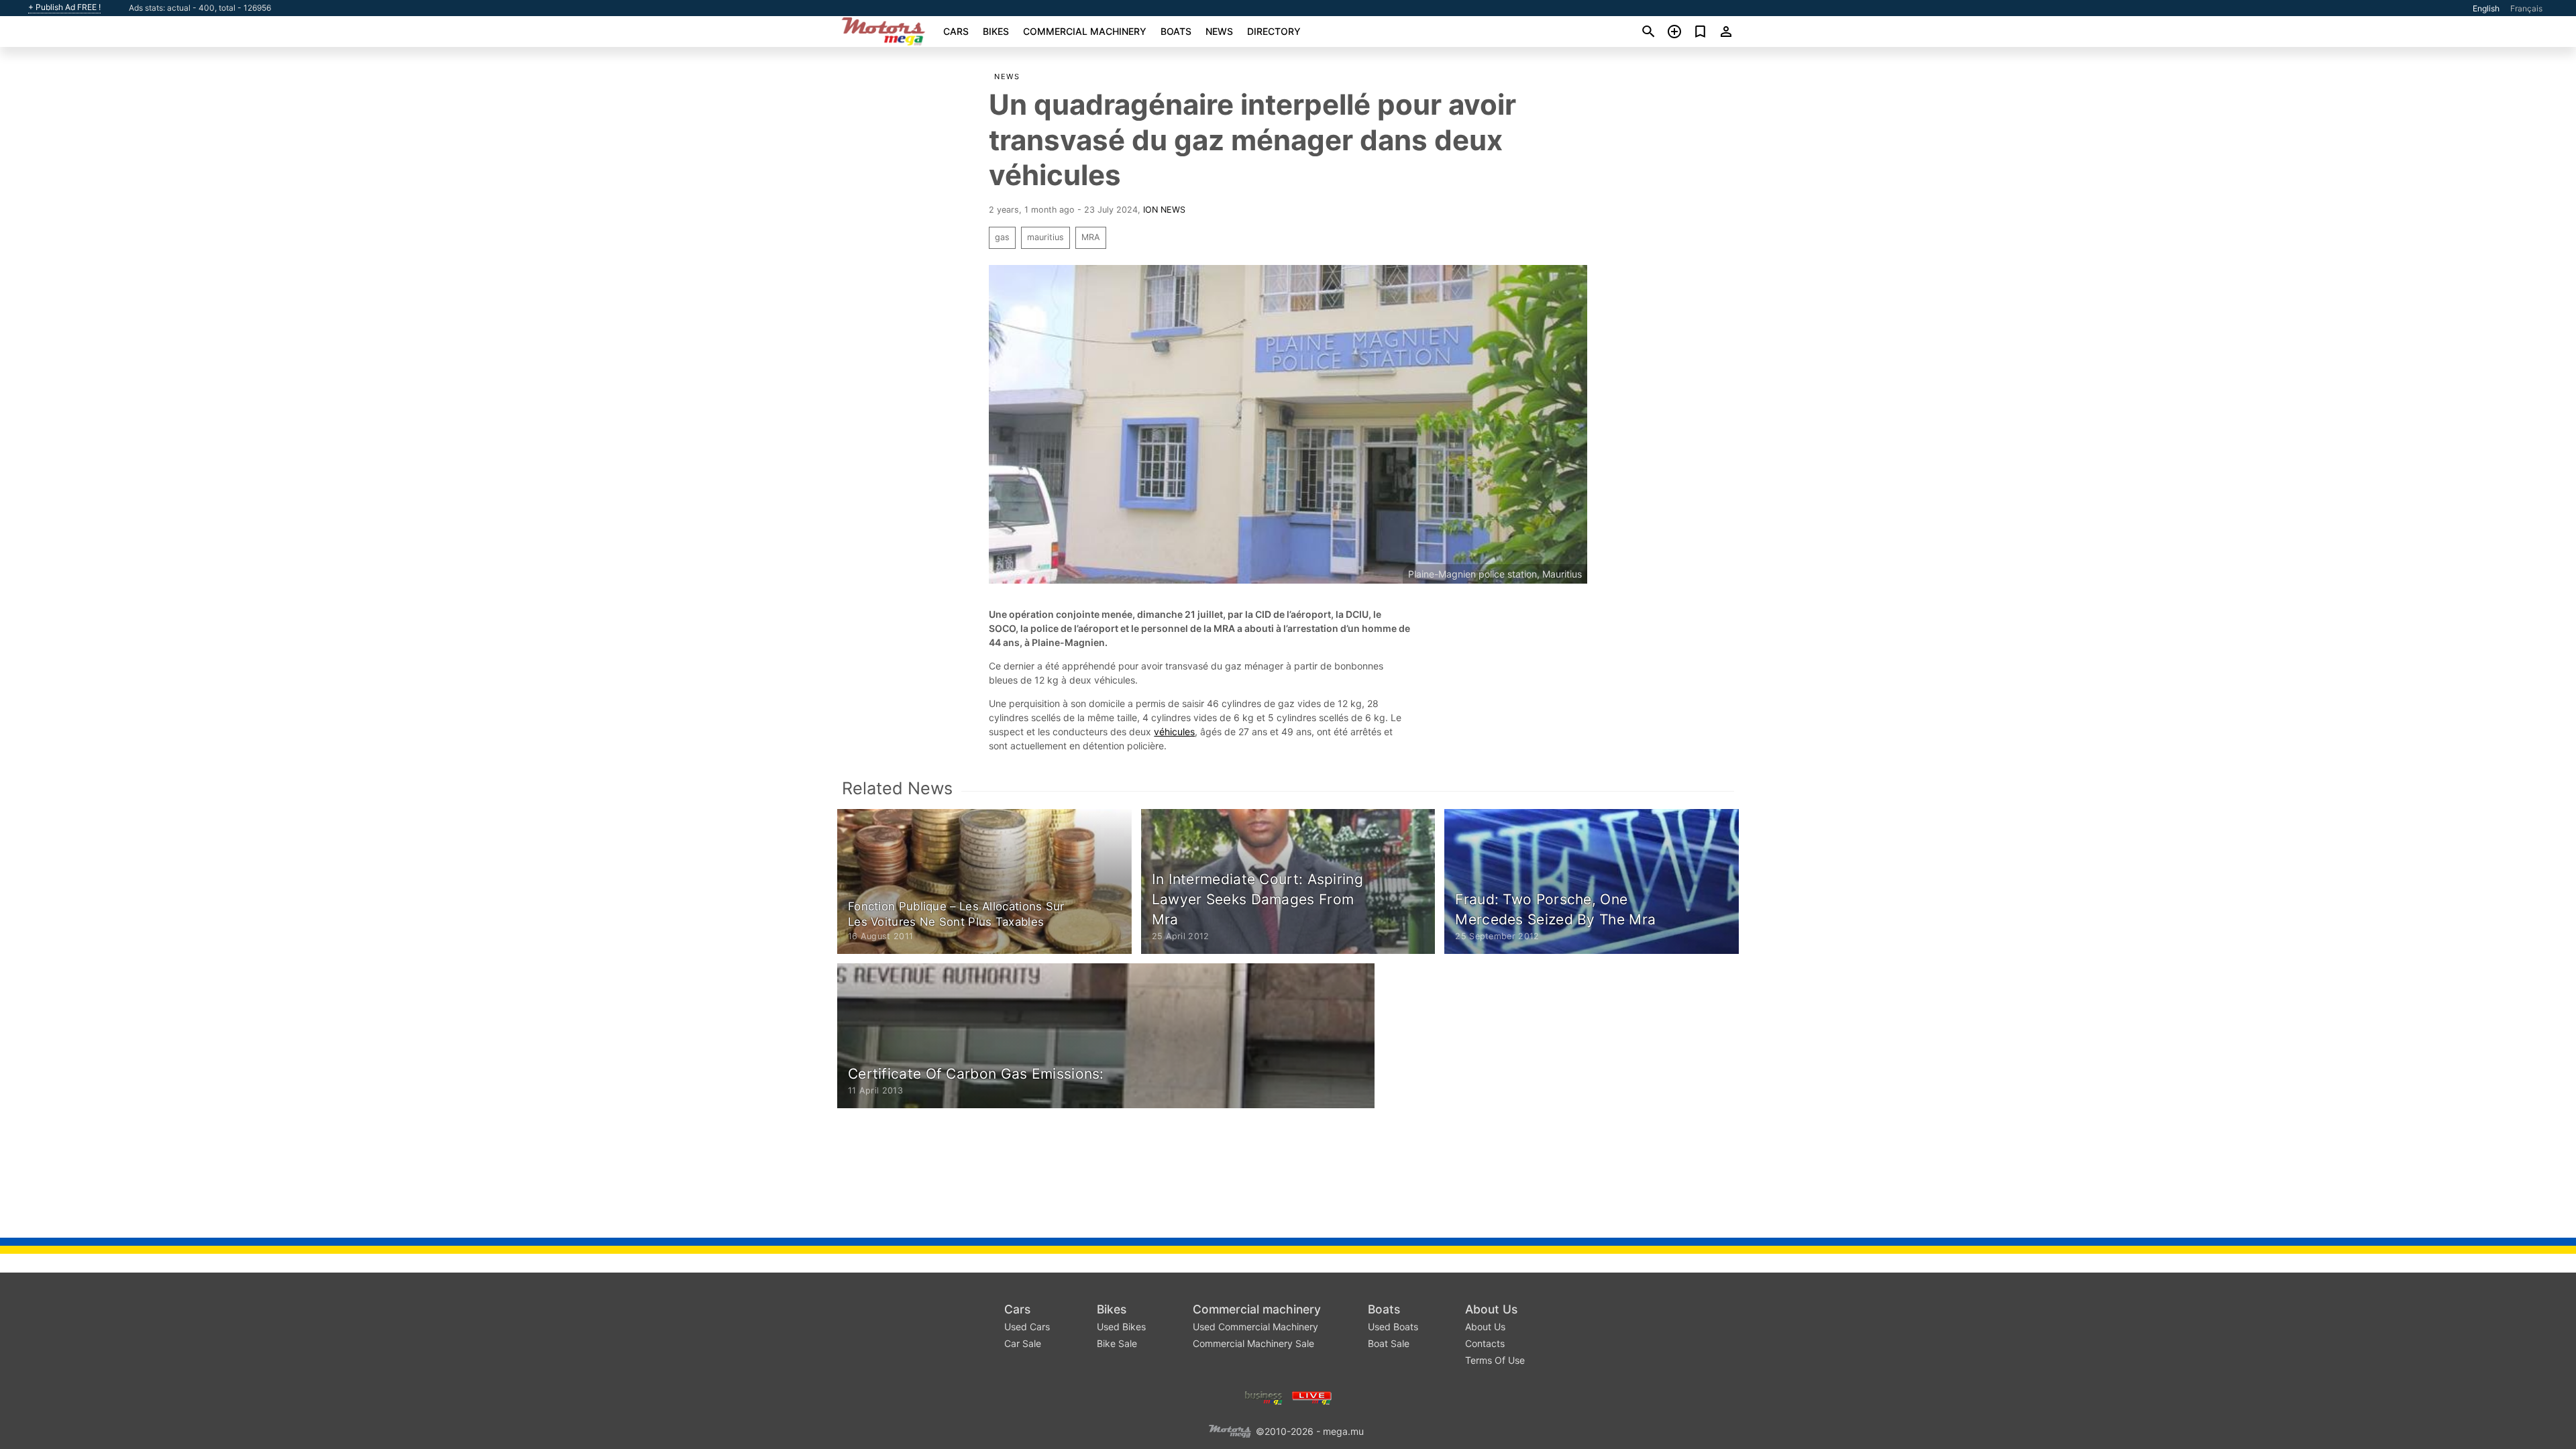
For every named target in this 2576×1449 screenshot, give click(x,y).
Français (2526, 8)
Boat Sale (1389, 1343)
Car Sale (1023, 1343)
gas (1002, 237)
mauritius (1045, 237)
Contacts (1485, 1343)
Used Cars (1027, 1327)
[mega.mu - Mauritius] (1230, 1430)
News (1219, 31)
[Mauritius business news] (1264, 1396)
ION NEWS (1164, 210)
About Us (1491, 1309)
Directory (1274, 31)
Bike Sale (1117, 1343)
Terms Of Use (1495, 1360)
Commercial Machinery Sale (1253, 1343)
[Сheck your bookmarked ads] (1700, 32)
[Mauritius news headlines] (1312, 1396)
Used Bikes (1121, 1327)
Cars (956, 31)
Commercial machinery (1085, 31)
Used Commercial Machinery (1255, 1327)
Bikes (996, 31)
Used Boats (1393, 1327)
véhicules (1174, 732)
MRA (1091, 237)
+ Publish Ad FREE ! (64, 7)
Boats (1176, 31)
